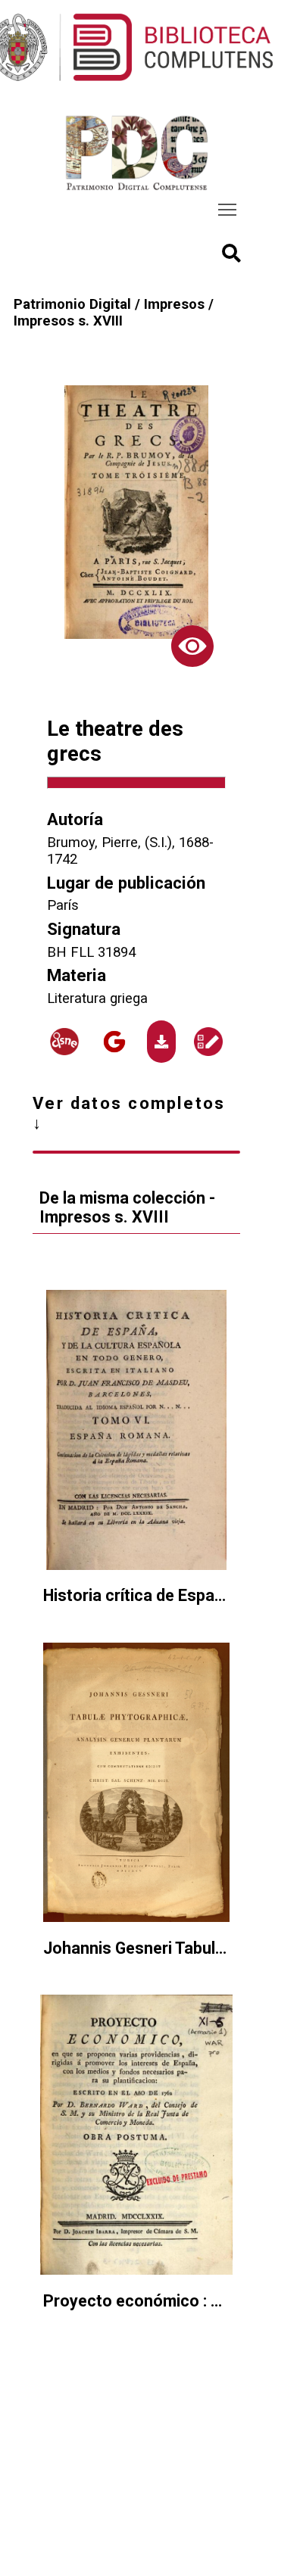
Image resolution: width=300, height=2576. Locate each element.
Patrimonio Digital (72, 304)
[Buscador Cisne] (65, 1042)
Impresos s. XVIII (68, 321)
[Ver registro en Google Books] (115, 1042)
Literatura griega (97, 998)
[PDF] (162, 1041)
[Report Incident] (208, 1042)
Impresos (174, 304)
